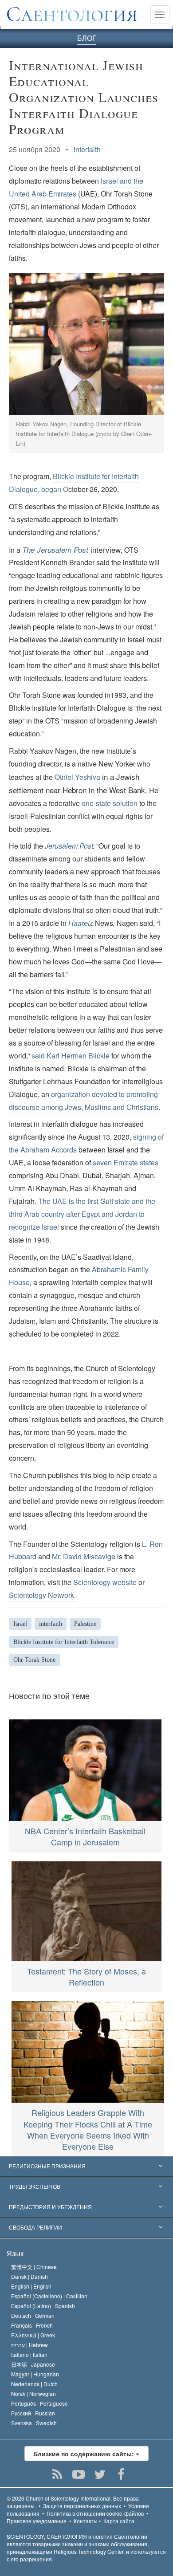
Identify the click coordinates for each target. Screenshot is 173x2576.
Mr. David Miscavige (84, 1556)
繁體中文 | (34, 2267)
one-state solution (110, 803)
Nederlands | (34, 2384)
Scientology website (105, 1582)
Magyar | (35, 2374)
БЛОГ (87, 38)
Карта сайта (119, 2521)
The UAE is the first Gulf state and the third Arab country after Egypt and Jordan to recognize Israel (82, 1214)
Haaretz (81, 923)
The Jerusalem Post (55, 550)
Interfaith (87, 149)
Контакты (86, 2521)
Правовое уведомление (37, 2521)
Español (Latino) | (43, 2306)
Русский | (33, 2413)
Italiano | (29, 2354)
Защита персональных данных (82, 2506)
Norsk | (33, 2393)
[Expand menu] (86, 2167)
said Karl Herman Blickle (71, 1056)
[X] (100, 2474)
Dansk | (29, 2276)
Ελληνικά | (33, 2335)
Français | (32, 2325)
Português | (39, 2403)
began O (55, 489)
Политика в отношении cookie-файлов (95, 2513)
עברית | (29, 2345)
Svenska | (34, 2423)
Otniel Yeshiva (77, 777)
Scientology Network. (42, 1595)
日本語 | (33, 2364)
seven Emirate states (126, 1162)
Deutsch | (33, 2315)
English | (31, 2286)
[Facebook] (121, 2474)
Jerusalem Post (69, 846)
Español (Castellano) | (49, 2296)
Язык (15, 2253)
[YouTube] (79, 2474)
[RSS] (57, 2474)
